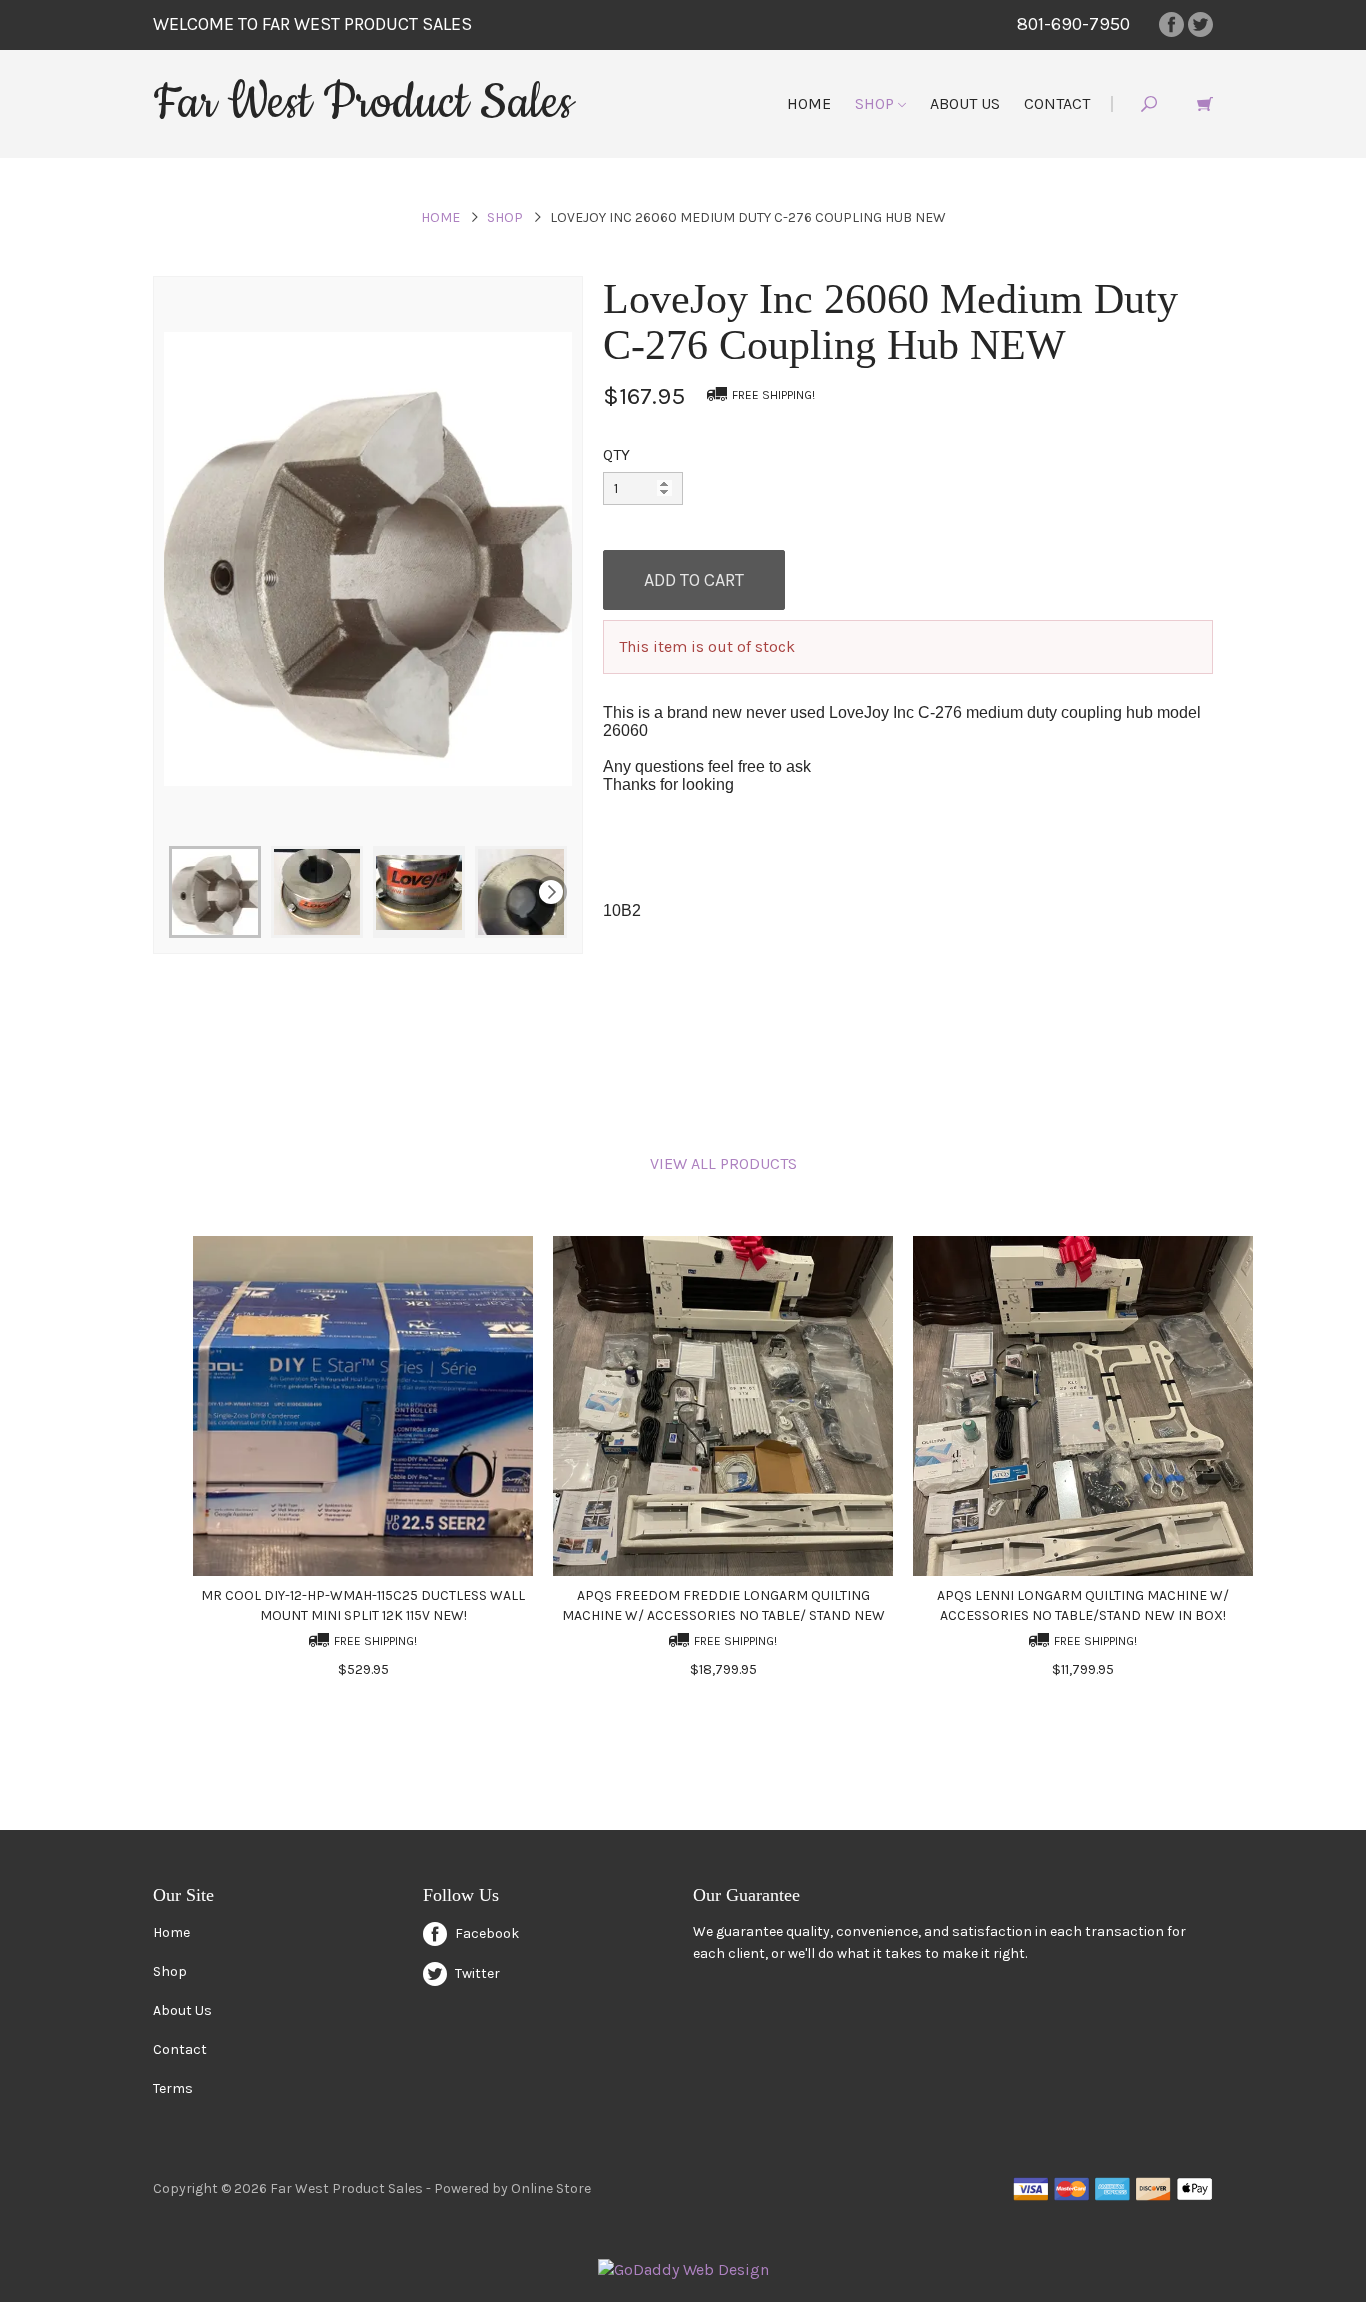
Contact (1057, 103)
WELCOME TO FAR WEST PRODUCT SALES (312, 24)
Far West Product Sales (363, 103)
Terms (173, 2088)
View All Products (723, 1163)
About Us (965, 103)
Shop (876, 103)
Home (809, 103)
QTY (616, 454)
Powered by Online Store (512, 2188)
